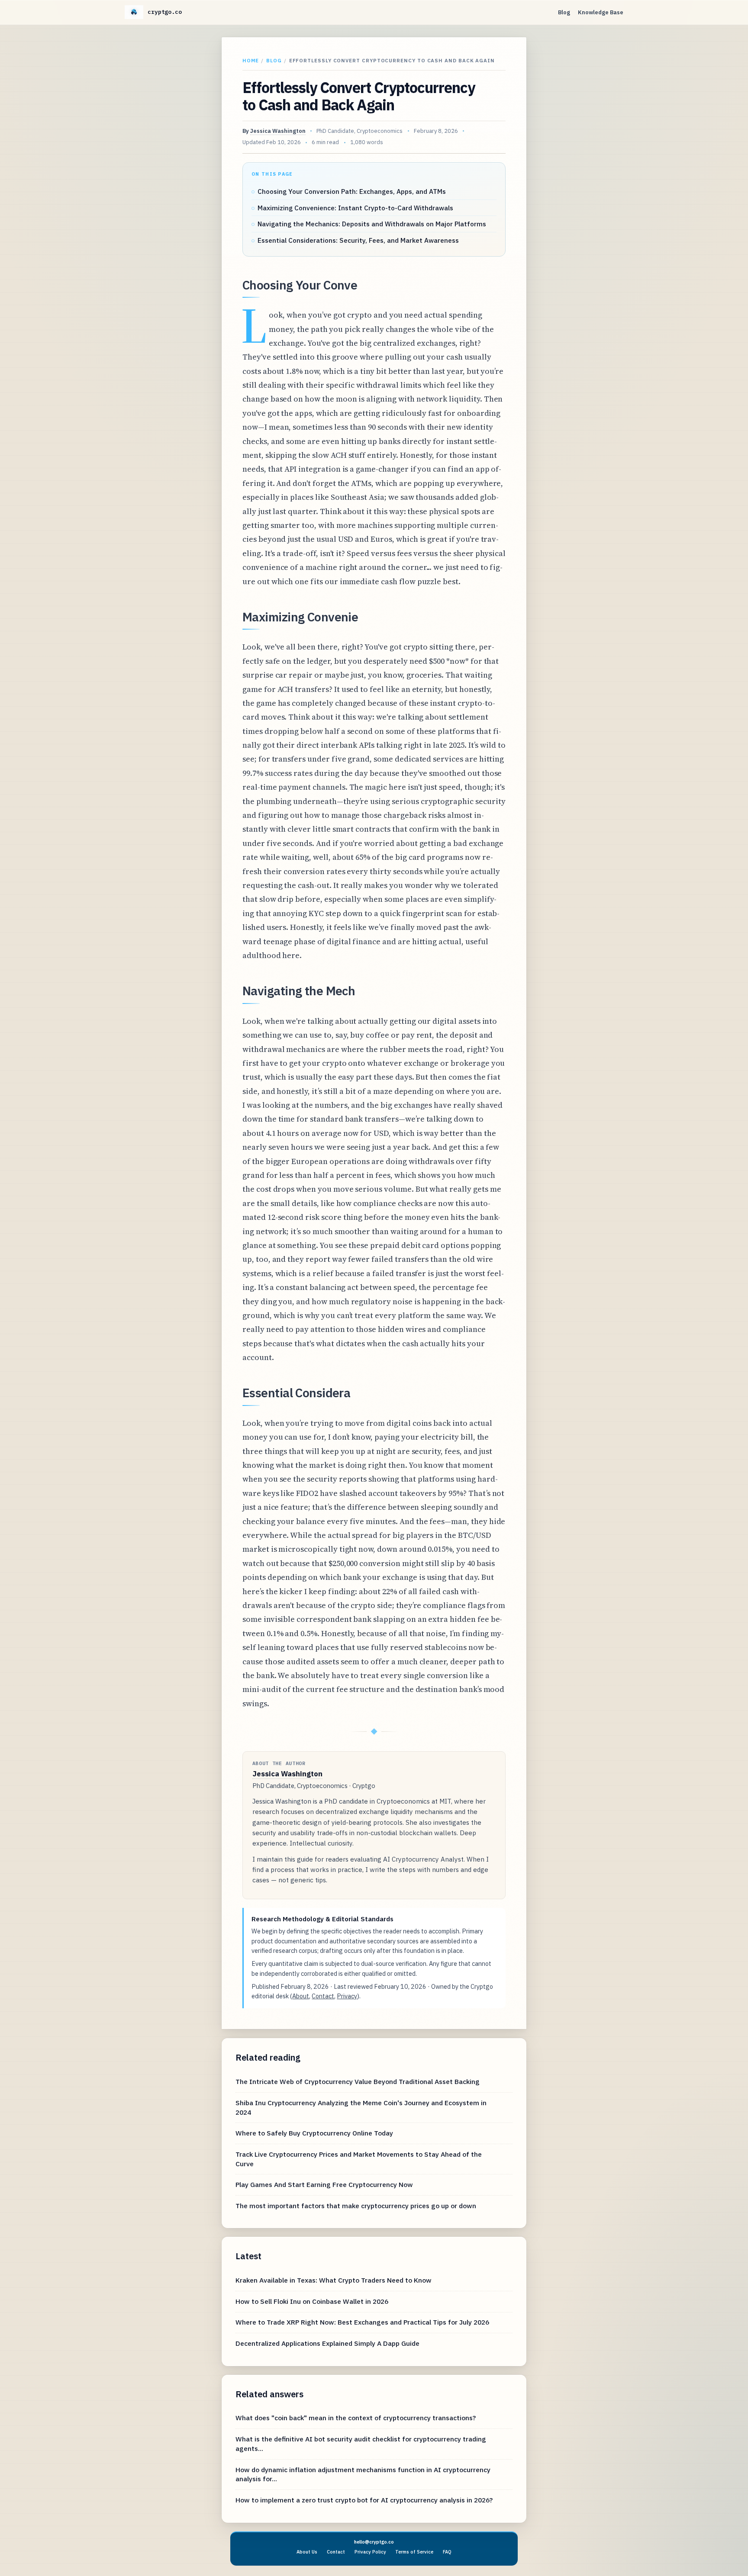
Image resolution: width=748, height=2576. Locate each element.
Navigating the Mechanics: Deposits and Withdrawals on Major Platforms (372, 224)
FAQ (447, 2552)
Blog (564, 12)
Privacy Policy (370, 2552)
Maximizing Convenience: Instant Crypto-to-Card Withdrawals (355, 208)
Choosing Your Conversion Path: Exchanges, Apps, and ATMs (352, 191)
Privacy (347, 1996)
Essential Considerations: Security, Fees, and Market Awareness (358, 240)
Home (251, 60)
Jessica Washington (278, 131)
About (301, 1996)
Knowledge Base (601, 12)
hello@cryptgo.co (374, 2542)
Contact (323, 1996)
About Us (307, 2552)
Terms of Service (414, 2552)
